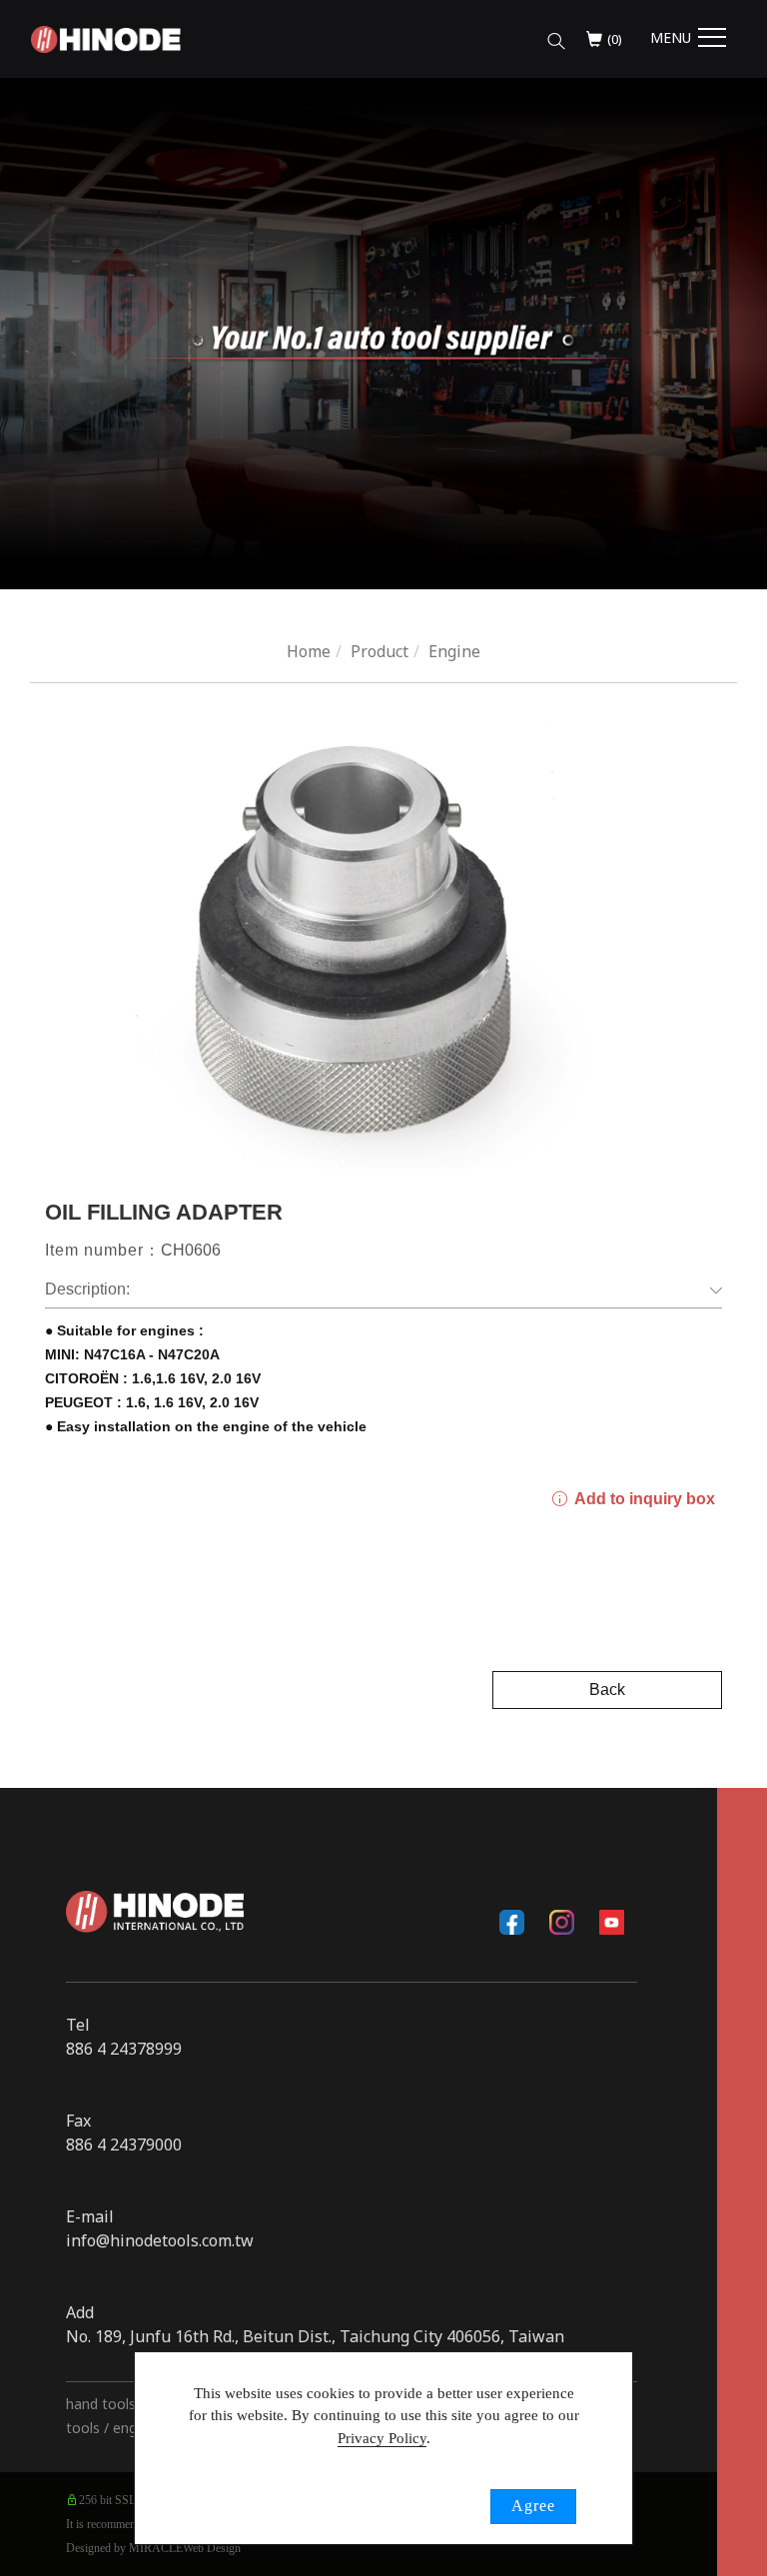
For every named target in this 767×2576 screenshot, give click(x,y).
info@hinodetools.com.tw (160, 2240)
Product (380, 651)
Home (309, 651)
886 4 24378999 (124, 2049)
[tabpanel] (383, 334)
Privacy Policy (382, 2438)
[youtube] (612, 1922)
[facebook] (512, 1922)
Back (607, 1690)
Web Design (212, 2548)
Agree (533, 2506)
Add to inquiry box (643, 1499)
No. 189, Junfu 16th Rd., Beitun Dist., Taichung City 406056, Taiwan (315, 2336)
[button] (556, 36)
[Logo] (106, 38)
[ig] (562, 1922)
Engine (454, 651)
